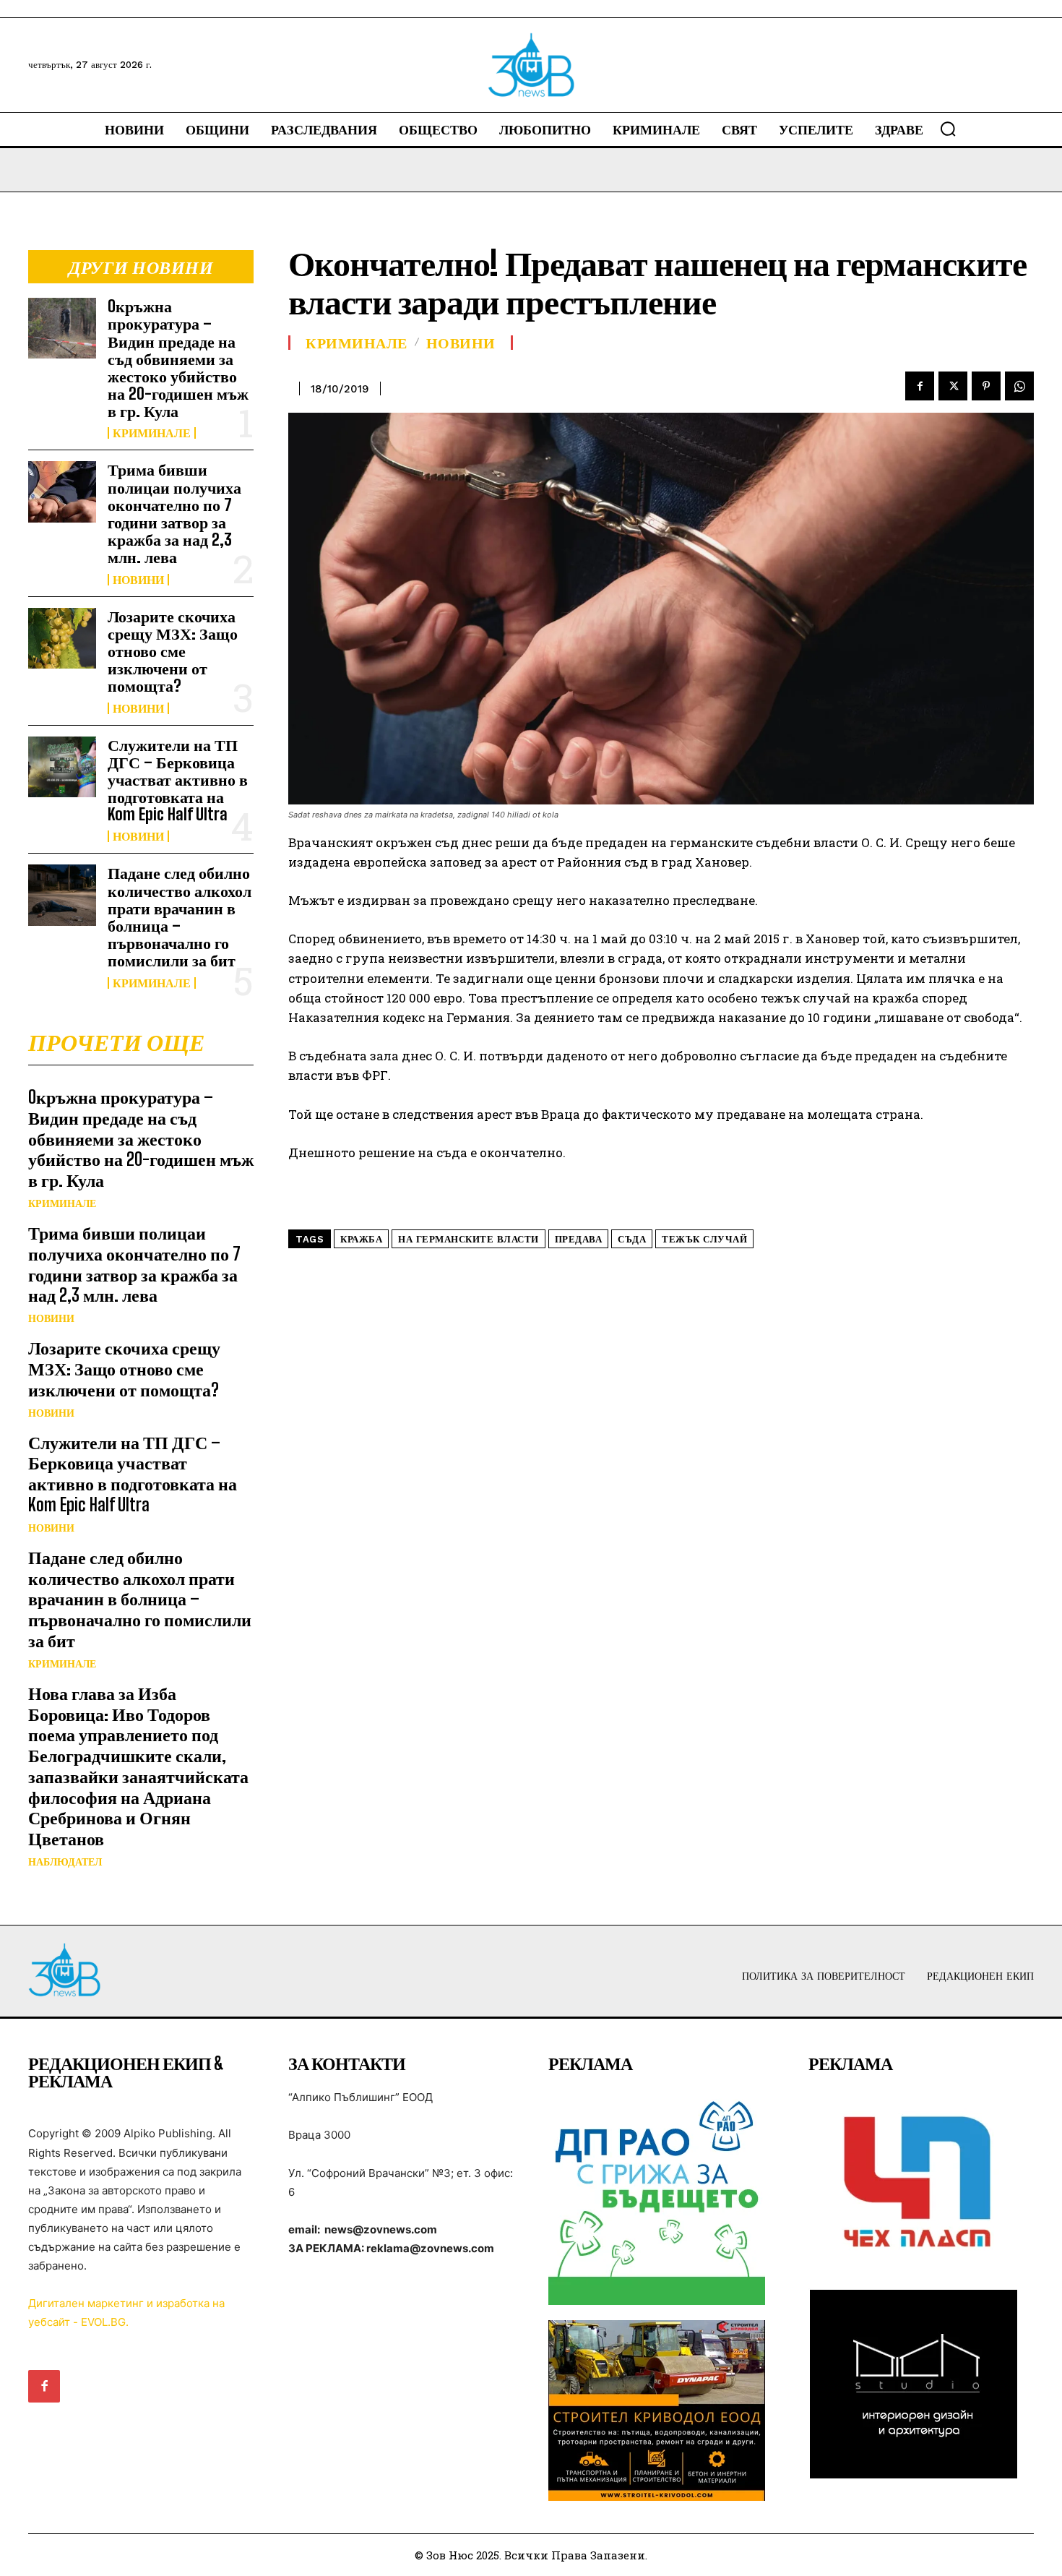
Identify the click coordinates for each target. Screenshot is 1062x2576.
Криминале (152, 433)
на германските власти (469, 1239)
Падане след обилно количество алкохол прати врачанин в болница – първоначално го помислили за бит (180, 916)
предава (579, 1239)
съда (632, 1239)
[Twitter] (953, 386)
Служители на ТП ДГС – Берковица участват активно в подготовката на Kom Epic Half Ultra (178, 780)
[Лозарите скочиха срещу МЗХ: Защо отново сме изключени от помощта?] (62, 638)
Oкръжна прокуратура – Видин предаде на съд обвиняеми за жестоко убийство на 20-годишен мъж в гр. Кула (178, 359)
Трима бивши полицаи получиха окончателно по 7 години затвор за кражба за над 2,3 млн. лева (174, 513)
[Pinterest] (986, 386)
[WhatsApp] (1019, 386)
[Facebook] (920, 386)
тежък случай (704, 1239)
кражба (361, 1239)
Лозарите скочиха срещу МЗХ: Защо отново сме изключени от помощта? (173, 651)
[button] (948, 129)
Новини (138, 580)
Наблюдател (65, 1862)
